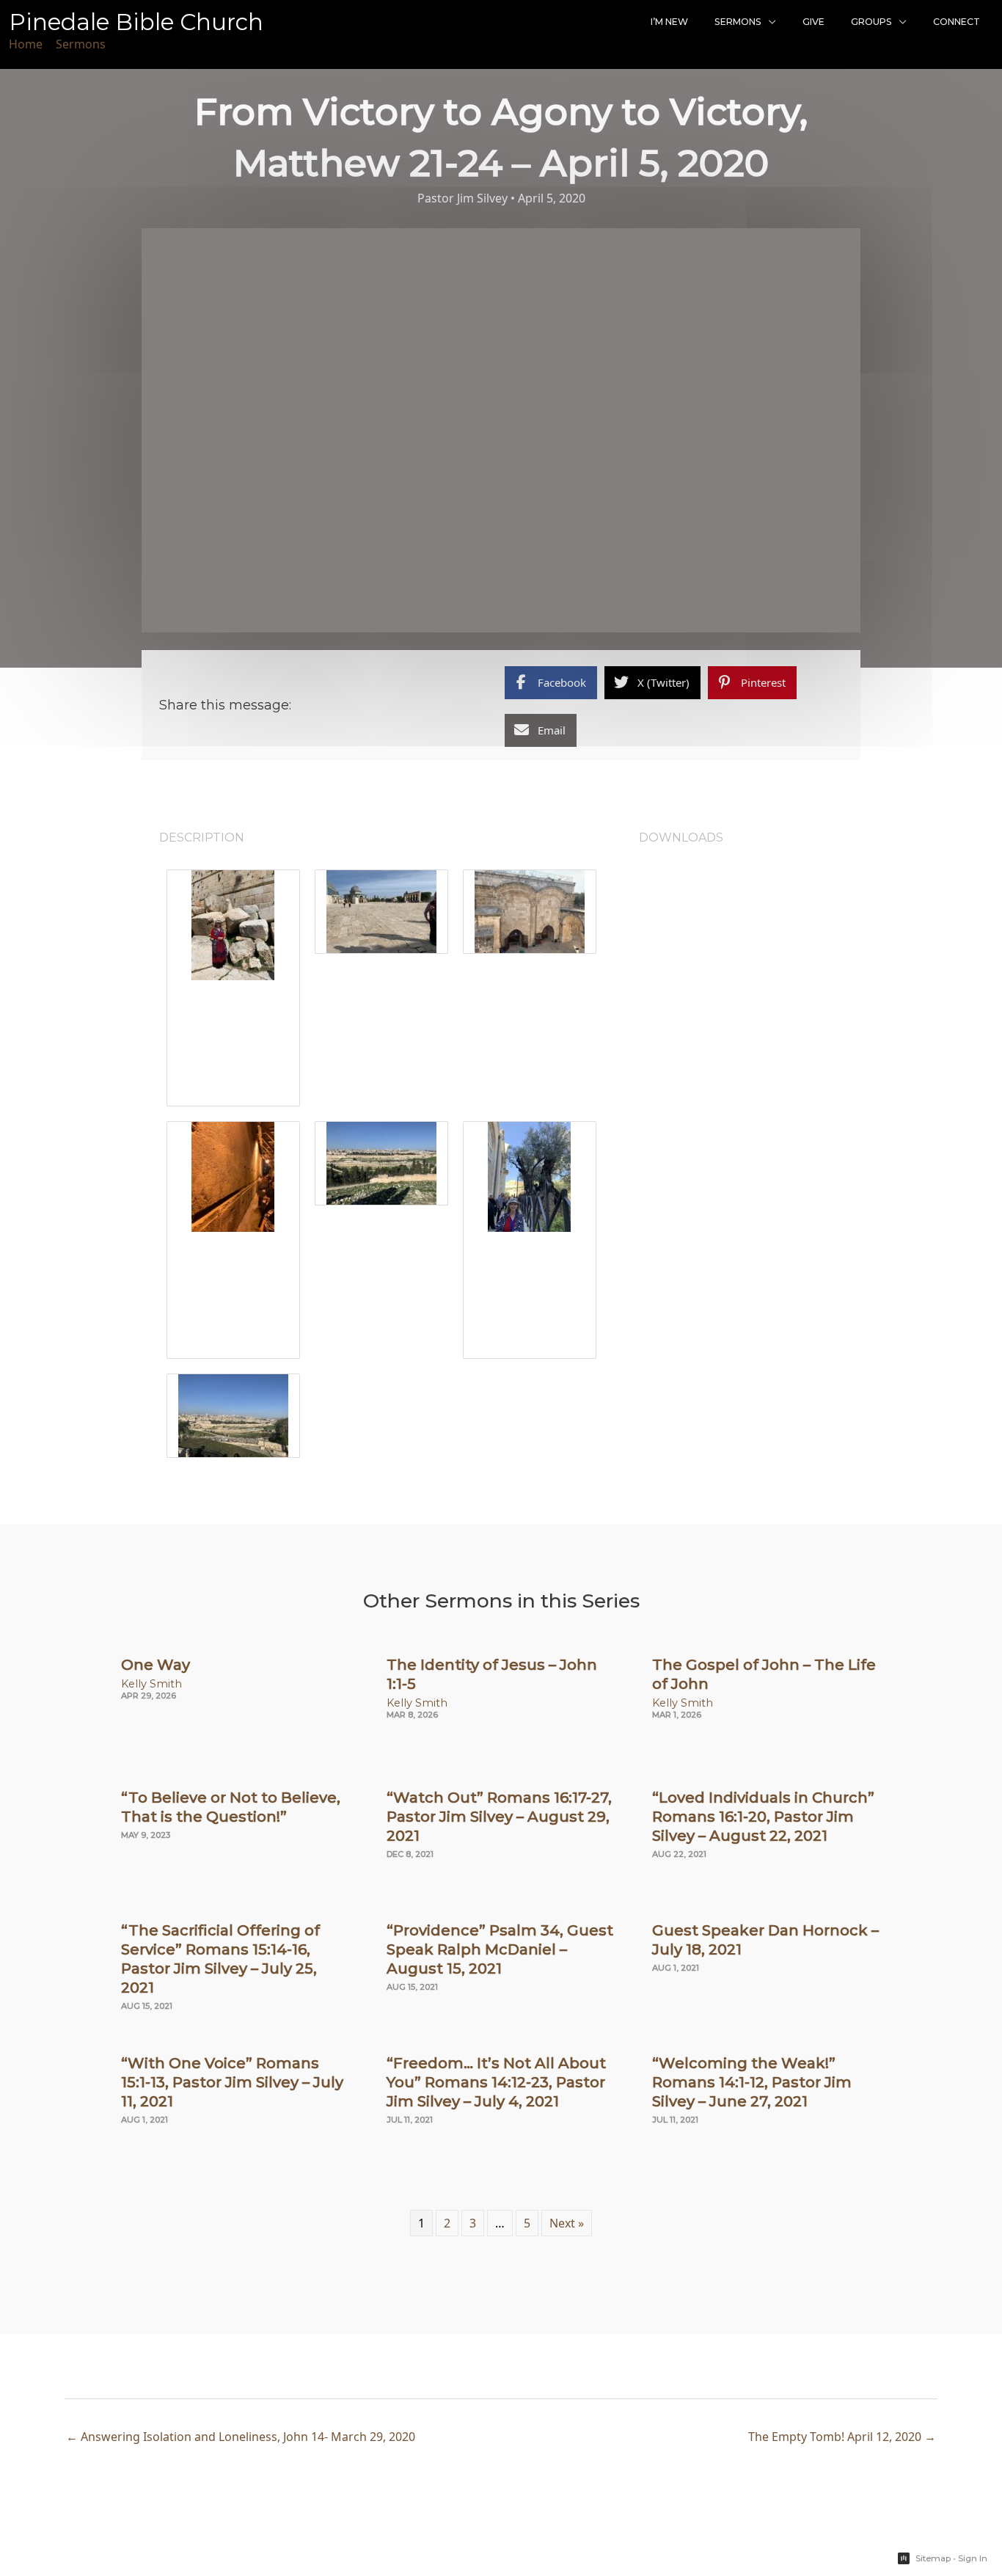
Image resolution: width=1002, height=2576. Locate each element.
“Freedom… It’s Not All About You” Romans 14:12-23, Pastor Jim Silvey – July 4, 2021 (496, 2082)
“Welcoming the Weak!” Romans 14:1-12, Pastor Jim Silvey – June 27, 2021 (752, 2082)
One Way (156, 1665)
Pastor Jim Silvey (462, 198)
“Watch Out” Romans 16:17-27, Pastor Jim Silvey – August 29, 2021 (499, 1817)
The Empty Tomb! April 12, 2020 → (842, 2437)
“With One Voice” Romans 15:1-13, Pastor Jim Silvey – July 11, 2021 (232, 2082)
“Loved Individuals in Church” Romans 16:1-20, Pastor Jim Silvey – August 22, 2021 (763, 1817)
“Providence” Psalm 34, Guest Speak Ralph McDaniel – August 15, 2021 (500, 1949)
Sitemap (933, 2558)
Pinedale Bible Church (136, 22)
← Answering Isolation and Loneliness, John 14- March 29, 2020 (241, 2437)
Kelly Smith (151, 1684)
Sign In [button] (973, 2558)
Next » (567, 2223)
